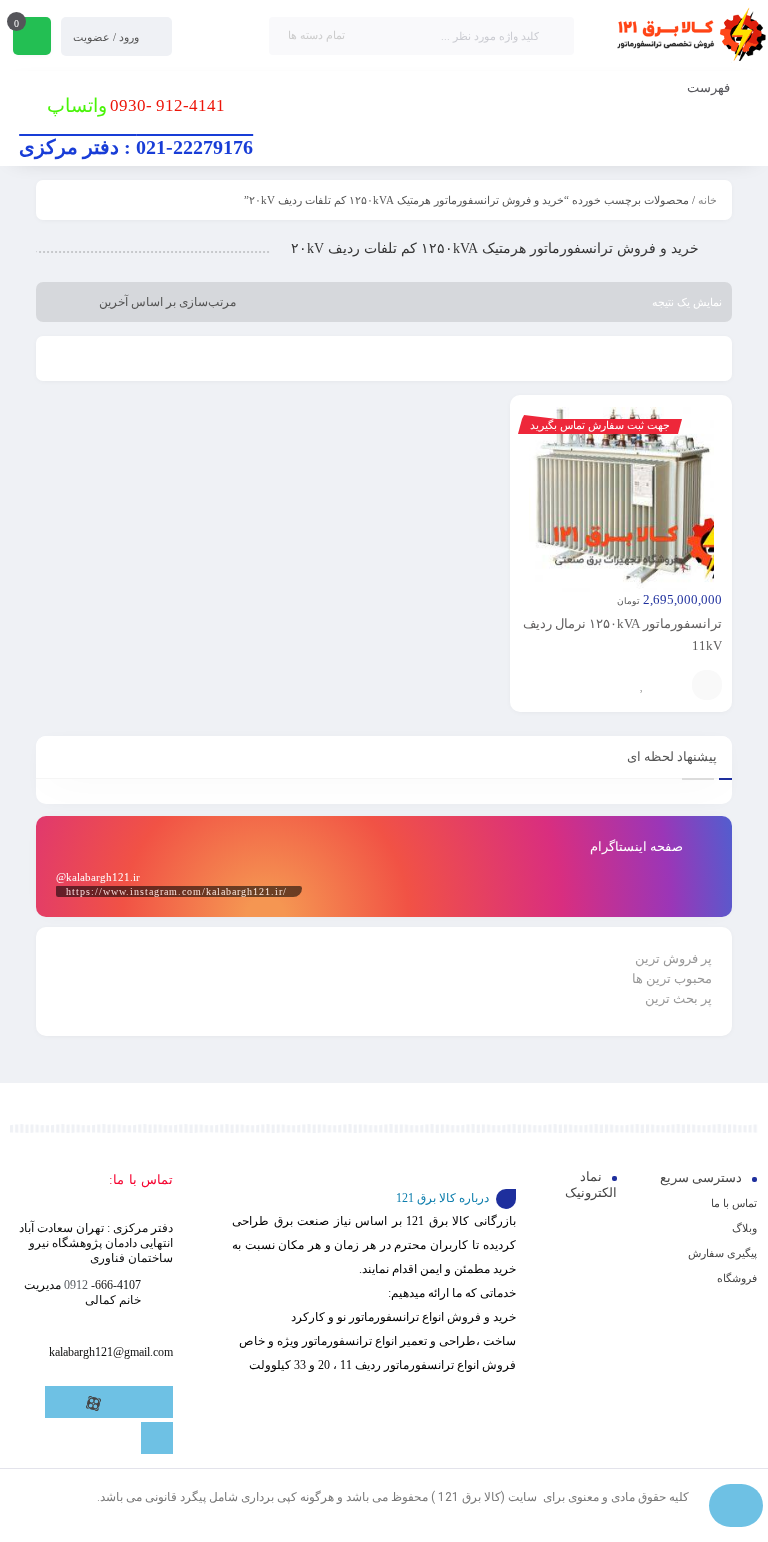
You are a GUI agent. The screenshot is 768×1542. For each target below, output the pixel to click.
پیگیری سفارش (722, 1253)
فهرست (710, 87)
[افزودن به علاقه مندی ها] (642, 685)
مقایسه (672, 685)
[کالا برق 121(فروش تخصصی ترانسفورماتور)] (688, 36)
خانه (707, 200)
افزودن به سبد (707, 685)
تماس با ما (734, 1203)
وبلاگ (744, 1228)
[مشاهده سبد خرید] (32, 38)
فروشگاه (737, 1278)
